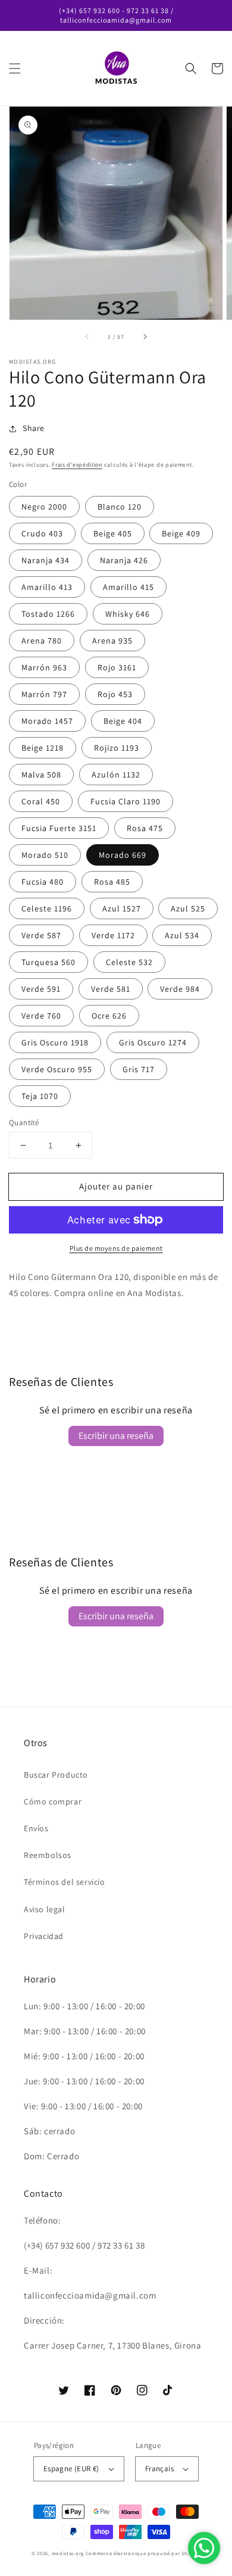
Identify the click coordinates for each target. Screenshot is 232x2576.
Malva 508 (41, 775)
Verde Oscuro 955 (57, 1069)
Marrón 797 (44, 694)
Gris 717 (139, 1069)
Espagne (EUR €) (71, 2469)
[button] (15, 68)
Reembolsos (48, 1855)
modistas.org (68, 2553)
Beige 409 (181, 533)
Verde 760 (41, 1016)
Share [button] (34, 428)
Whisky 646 (128, 614)
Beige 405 (113, 533)
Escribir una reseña (116, 1436)
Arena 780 (42, 641)
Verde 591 (41, 989)
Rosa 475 (145, 828)
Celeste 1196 (47, 908)
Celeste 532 (129, 962)
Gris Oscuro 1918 (55, 1042)
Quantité (24, 1122)
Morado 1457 (47, 721)
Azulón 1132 (116, 775)
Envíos (36, 1828)
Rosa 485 (112, 882)
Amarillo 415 (128, 587)
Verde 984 (180, 989)
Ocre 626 (109, 1016)
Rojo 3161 (117, 667)
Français (159, 2469)
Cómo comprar (53, 1801)
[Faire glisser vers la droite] (145, 336)
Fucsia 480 (43, 882)
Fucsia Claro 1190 (126, 801)
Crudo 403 (42, 533)
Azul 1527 (122, 908)
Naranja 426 (124, 560)
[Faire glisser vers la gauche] (87, 336)
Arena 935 (112, 641)
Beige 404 (123, 721)
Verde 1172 (113, 935)
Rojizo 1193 (117, 748)
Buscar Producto (56, 1775)
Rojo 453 (115, 694)
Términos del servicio (65, 1882)
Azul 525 (188, 908)
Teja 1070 (40, 1096)
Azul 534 (182, 935)
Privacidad (44, 1936)
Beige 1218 (43, 748)
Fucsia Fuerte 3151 (59, 828)
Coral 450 (41, 801)
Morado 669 (123, 855)
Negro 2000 (44, 507)
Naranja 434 (46, 560)
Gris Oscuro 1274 (153, 1042)
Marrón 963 (44, 667)
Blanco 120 (120, 507)
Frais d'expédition (77, 465)
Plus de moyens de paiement (116, 1248)
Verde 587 (41, 935)
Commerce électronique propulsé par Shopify (143, 2553)
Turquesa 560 (48, 962)
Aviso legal (45, 1909)
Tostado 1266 (48, 614)
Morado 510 (45, 855)
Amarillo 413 (47, 587)
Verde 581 (111, 989)
